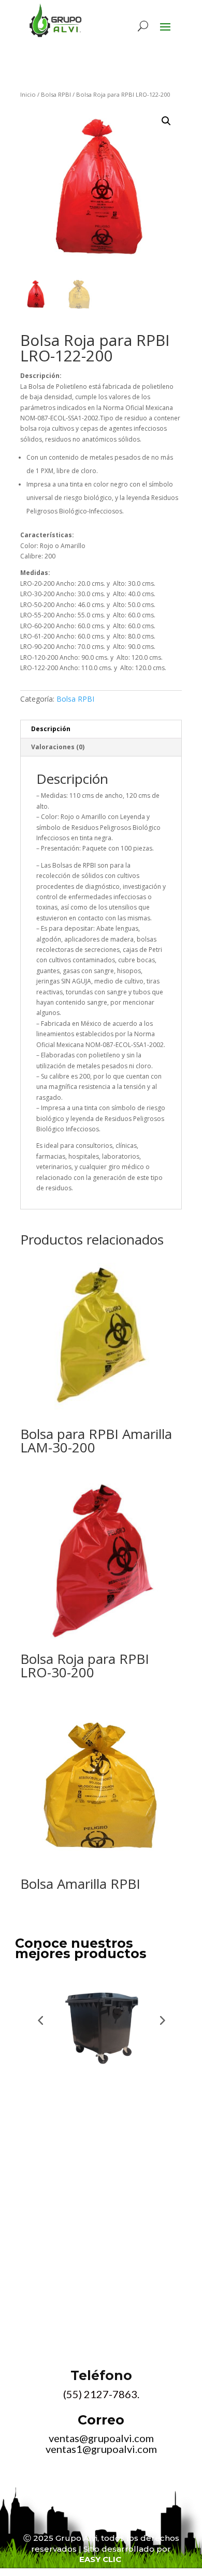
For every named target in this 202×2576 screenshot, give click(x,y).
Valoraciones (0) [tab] (58, 747)
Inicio (28, 94)
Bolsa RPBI (56, 94)
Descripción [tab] (51, 729)
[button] (166, 121)
